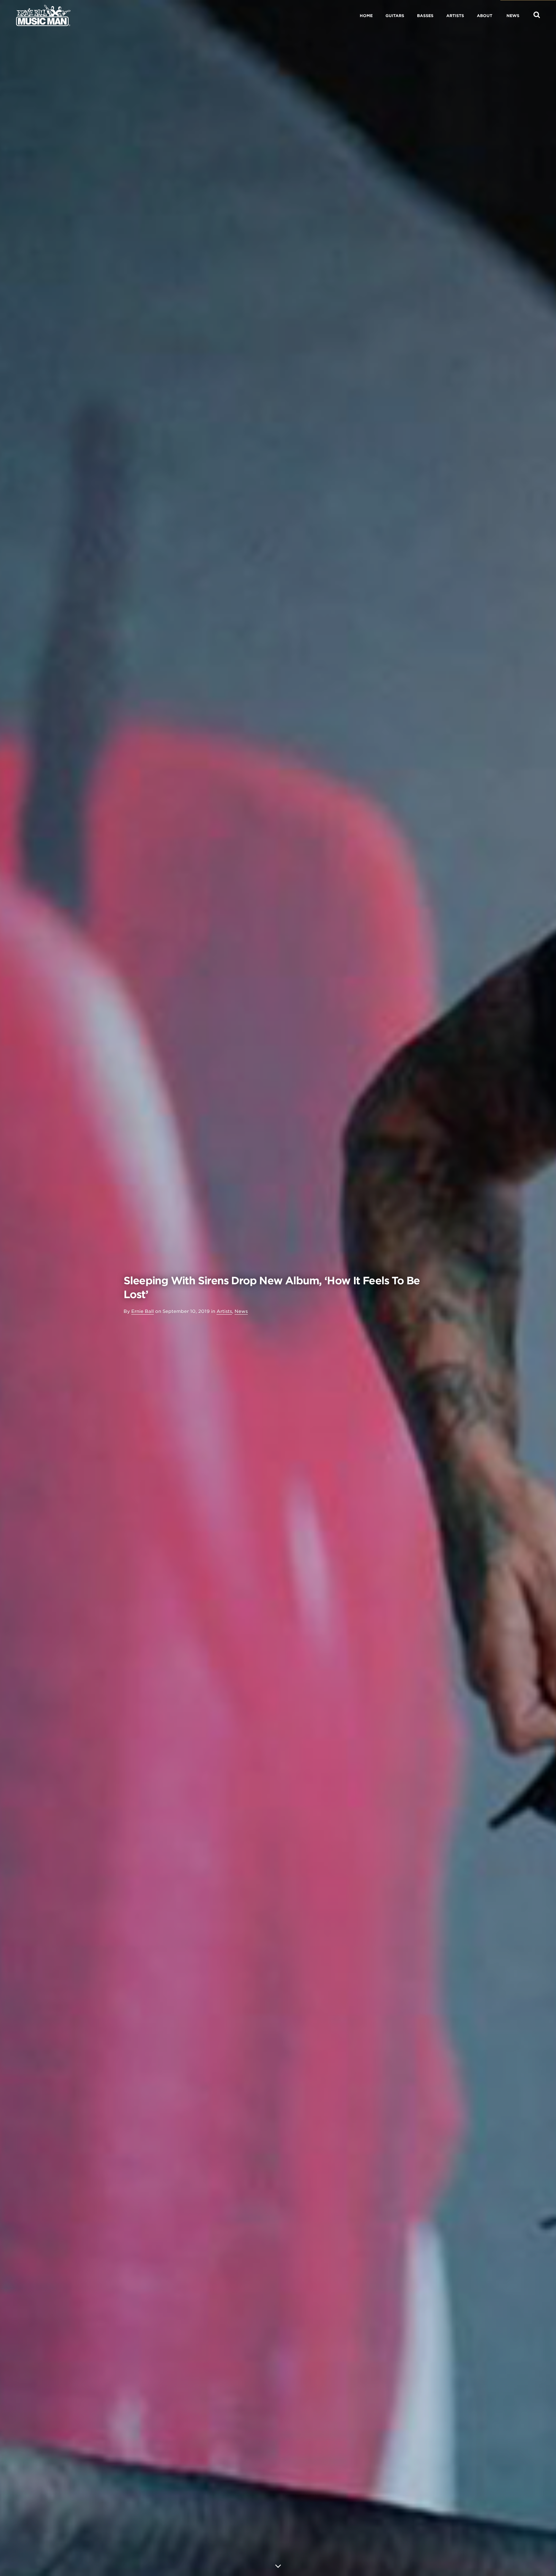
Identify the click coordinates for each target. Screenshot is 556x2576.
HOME (366, 16)
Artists (224, 1311)
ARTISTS (455, 16)
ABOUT (485, 16)
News (241, 1311)
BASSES (425, 16)
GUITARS (395, 16)
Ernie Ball (143, 1311)
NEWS (513, 16)
